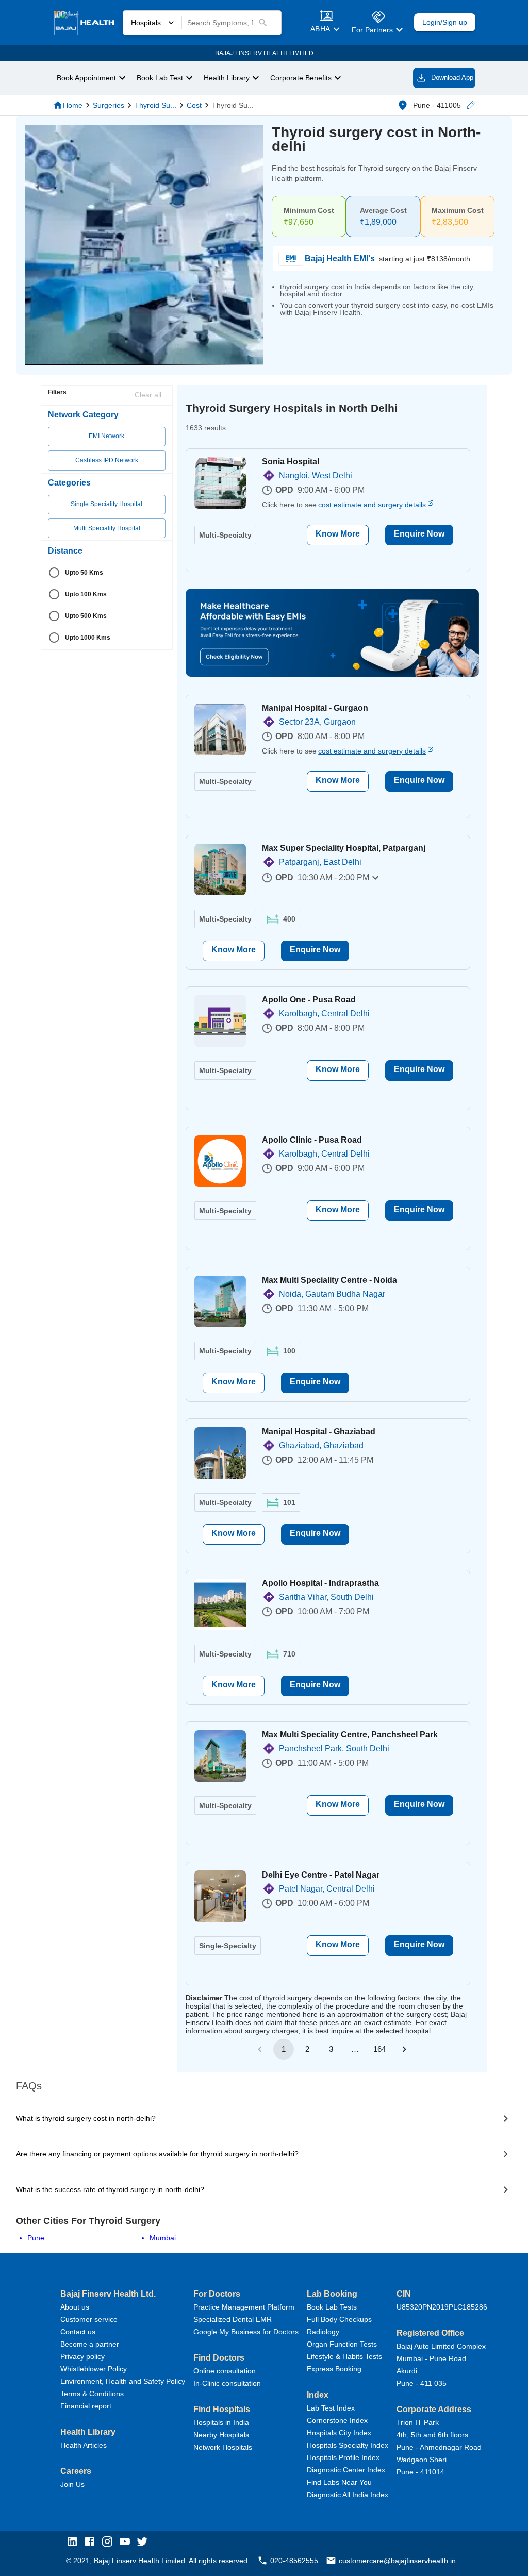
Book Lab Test (160, 78)
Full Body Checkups (339, 2319)
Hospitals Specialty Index (348, 2445)
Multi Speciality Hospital (107, 528)
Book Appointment (86, 78)
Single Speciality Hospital (106, 504)
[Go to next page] (404, 2049)
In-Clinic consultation (227, 2383)
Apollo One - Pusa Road (309, 1000)
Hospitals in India (221, 2422)
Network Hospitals (223, 2447)
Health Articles (84, 2445)
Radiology (323, 2332)
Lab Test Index (331, 2408)
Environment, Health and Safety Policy (123, 2381)
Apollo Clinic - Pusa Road (312, 1140)
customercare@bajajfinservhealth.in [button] (397, 2561)
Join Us (72, 2484)
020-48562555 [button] (294, 2561)
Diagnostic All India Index (348, 2495)
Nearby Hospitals (221, 2435)
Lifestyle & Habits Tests (344, 2356)
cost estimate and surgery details (372, 505)
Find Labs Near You (339, 2482)
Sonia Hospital (291, 462)
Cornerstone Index (337, 2420)
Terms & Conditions (92, 2394)
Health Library (227, 78)
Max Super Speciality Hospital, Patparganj (344, 848)
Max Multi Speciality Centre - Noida (329, 1280)
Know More (338, 534)
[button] (470, 105)
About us (75, 2307)
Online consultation (225, 2371)
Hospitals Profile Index (343, 2457)
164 (379, 2049)
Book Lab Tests (332, 2307)
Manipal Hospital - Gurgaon (315, 708)
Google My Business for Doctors (246, 2332)
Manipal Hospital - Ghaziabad (319, 1432)
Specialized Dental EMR (233, 2319)
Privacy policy (82, 2356)
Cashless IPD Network (107, 460)
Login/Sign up (445, 22)
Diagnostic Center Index (346, 2470)
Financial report (86, 2406)
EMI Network (106, 436)
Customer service (89, 2319)
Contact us (78, 2332)
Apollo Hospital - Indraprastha (320, 1583)
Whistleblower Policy (94, 2369)
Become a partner (90, 2344)
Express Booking (334, 2369)
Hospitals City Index (339, 2433)
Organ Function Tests (342, 2344)
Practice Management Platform (244, 2307)
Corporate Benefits (301, 78)
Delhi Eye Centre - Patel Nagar (321, 1875)
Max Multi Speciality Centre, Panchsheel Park (350, 1735)
